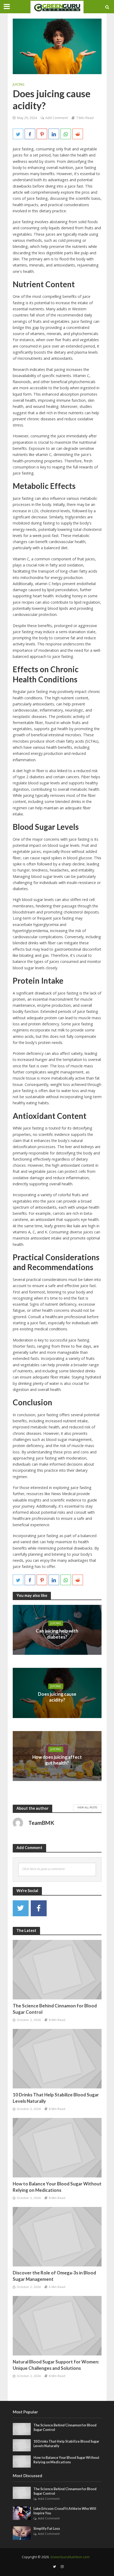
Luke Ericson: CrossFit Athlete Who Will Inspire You (65, 2511)
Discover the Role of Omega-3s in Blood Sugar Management (54, 2276)
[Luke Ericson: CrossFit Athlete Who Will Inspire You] (22, 2513)
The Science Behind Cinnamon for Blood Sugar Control (55, 2009)
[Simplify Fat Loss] (22, 2533)
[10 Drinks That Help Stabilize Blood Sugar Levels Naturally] (57, 2058)
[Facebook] (39, 1908)
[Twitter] (21, 1908)
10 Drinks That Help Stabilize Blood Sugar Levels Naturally (56, 2098)
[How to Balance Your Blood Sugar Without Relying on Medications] (57, 2147)
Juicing (19, 84)
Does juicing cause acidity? (57, 1697)
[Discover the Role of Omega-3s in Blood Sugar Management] (57, 2236)
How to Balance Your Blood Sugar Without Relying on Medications (57, 2187)
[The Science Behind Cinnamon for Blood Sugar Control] (57, 1969)
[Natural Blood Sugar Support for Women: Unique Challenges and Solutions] (57, 2325)
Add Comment (57, 118)
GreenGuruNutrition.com (70, 2557)
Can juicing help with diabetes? (57, 1634)
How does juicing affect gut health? (57, 1760)
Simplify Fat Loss (47, 2529)
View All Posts (87, 1807)
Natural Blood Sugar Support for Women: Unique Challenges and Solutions (56, 2365)
